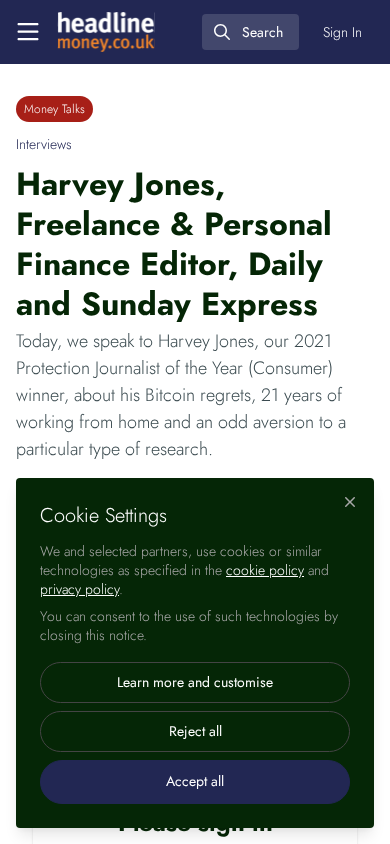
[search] (250, 32)
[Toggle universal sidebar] (28, 32)
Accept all (195, 781)
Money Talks (54, 109)
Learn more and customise (195, 682)
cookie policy (265, 570)
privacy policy (79, 589)
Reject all (195, 731)
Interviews (44, 144)
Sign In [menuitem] (342, 32)
